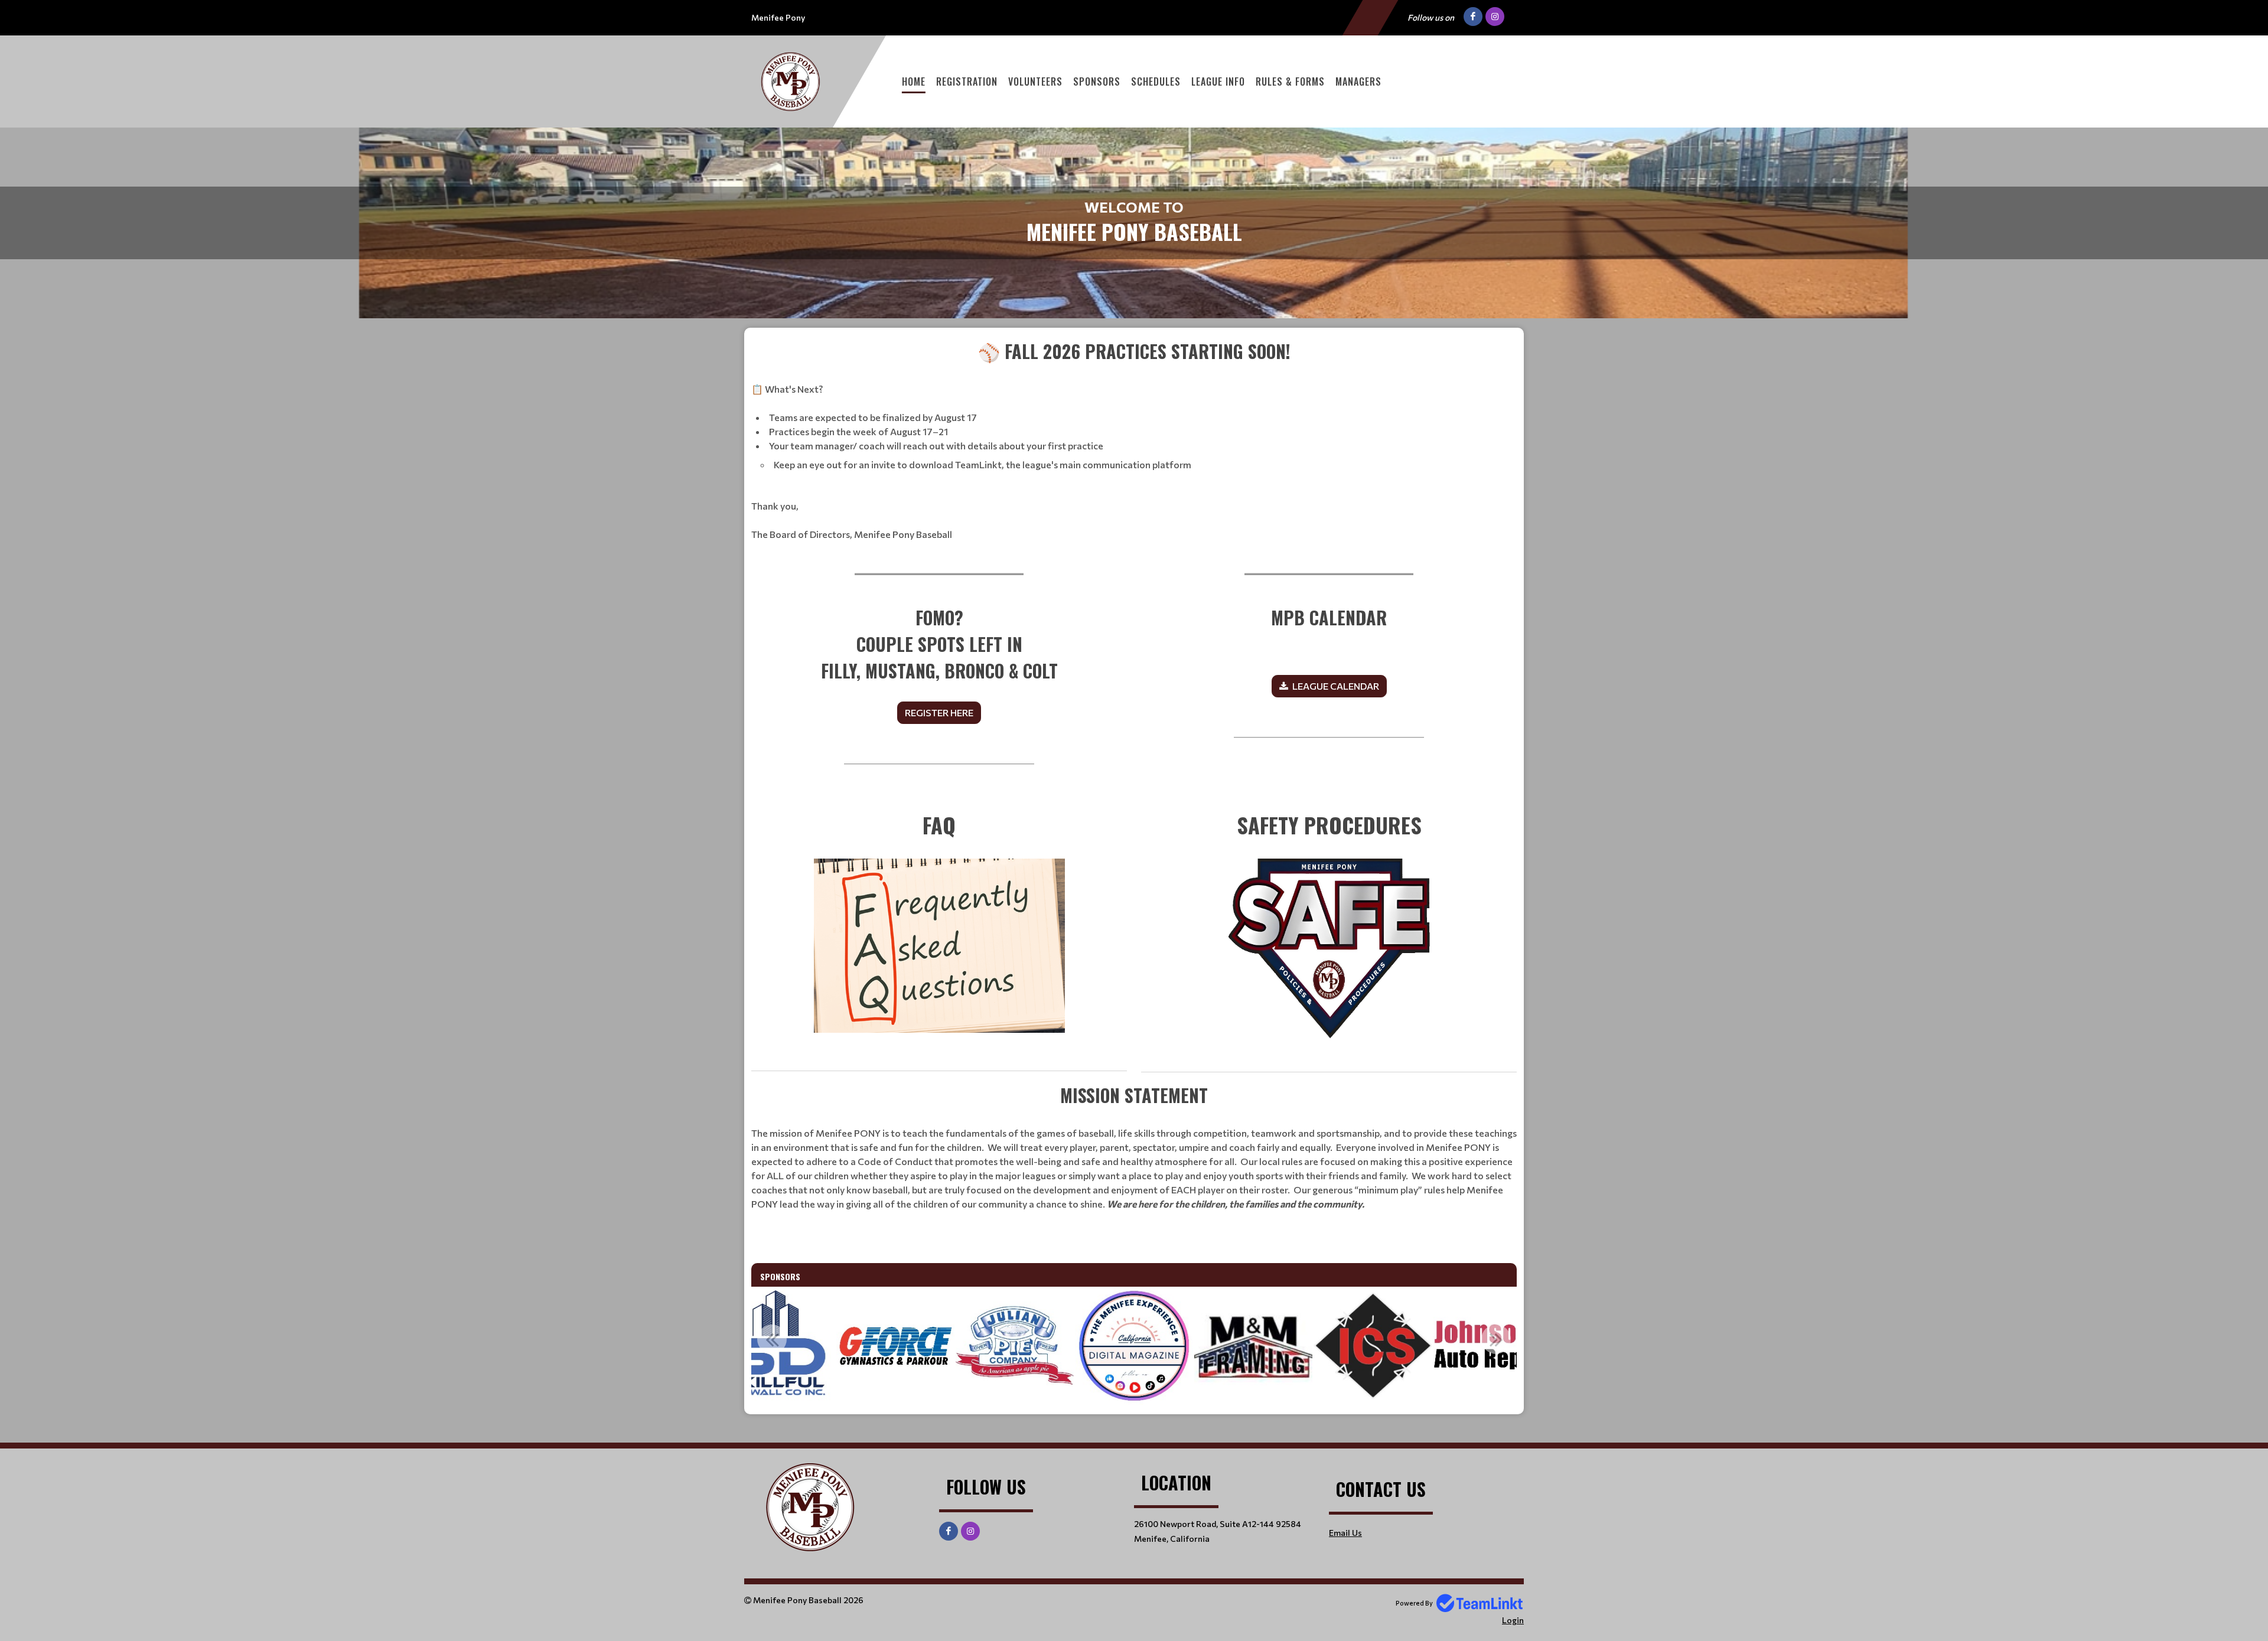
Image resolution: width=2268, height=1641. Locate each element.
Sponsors (1097, 81)
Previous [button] (772, 1339)
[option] (895, 1346)
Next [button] (1496, 1339)
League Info (1218, 81)
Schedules (1156, 81)
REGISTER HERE (939, 712)
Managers (1358, 81)
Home (914, 81)
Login (1513, 1620)
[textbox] (1134, 440)
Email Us (1345, 1533)
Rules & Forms (1290, 81)
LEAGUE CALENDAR (1336, 686)
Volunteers (1035, 81)
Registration (967, 81)
